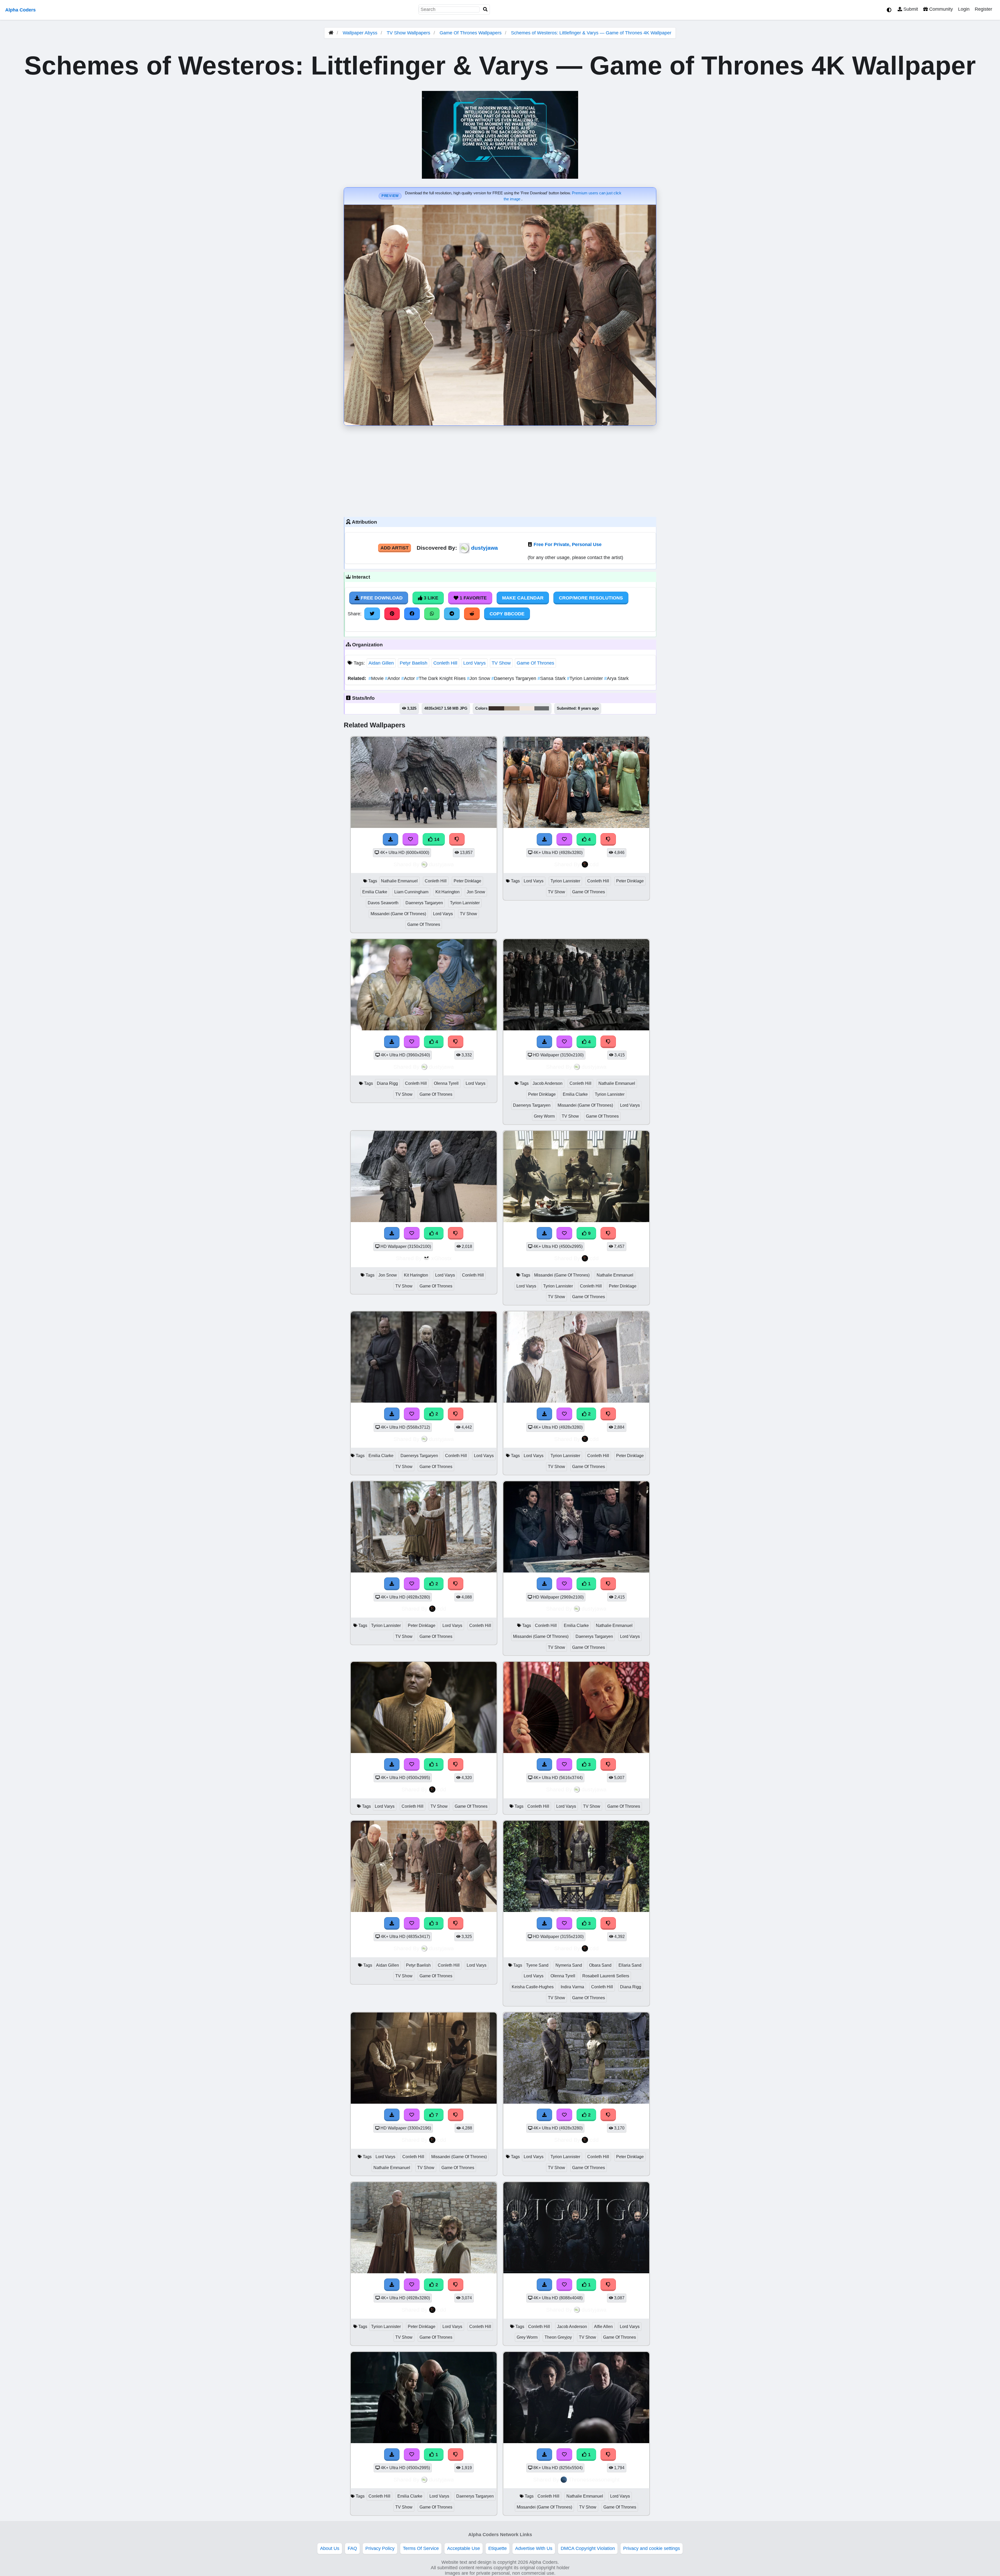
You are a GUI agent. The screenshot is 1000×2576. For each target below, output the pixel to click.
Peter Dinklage (467, 881)
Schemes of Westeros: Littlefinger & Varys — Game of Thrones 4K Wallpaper (591, 33)
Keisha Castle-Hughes (533, 1987)
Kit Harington (448, 892)
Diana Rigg (387, 1083)
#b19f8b (512, 708)
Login (964, 9)
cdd (594, 864)
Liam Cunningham (411, 892)
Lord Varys (474, 663)
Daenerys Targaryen (514, 678)
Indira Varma (572, 1987)
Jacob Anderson (548, 1083)
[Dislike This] (456, 1414)
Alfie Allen (603, 2327)
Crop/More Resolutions (591, 598)
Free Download (381, 598)
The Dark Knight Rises (442, 678)
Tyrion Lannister (586, 678)
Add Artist (395, 548)
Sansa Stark (552, 678)
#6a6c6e (542, 708)
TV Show (501, 663)
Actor (409, 678)
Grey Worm (544, 1116)
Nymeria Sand (569, 1965)
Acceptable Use (464, 2548)
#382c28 (496, 708)
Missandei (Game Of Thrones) (398, 914)
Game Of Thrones (535, 663)
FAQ (352, 2548)
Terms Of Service (421, 2548)
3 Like (430, 598)
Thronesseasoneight (594, 2479)
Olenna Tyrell (446, 1083)
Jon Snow (479, 678)
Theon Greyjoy (558, 2337)
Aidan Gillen (381, 663)
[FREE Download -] (392, 1414)
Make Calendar (523, 598)
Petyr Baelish (414, 663)
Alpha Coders (20, 10)
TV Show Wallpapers (409, 33)
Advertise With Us (534, 2548)
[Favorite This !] (412, 1414)
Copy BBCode (507, 614)
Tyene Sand (537, 1965)
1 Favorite (473, 598)
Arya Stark (616, 678)
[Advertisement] (500, 470)
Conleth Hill (445, 663)
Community (940, 9)
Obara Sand (600, 1965)
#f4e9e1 (527, 708)
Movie (377, 678)
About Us (330, 2548)
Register (983, 9)
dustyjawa (485, 548)
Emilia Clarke (375, 892)
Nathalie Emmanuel (399, 881)
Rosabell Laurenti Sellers (606, 1976)
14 (436, 839)
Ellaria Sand (630, 1965)
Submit (910, 9)
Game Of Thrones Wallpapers (471, 33)
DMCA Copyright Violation (588, 2548)
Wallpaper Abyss (360, 33)
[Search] (485, 10)
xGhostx (442, 1258)
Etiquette (498, 2548)
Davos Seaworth (383, 903)
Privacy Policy (380, 2548)
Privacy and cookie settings (652, 2548)
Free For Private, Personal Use (568, 544)
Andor (393, 678)
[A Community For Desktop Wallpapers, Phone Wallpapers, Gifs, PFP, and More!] (331, 33)
